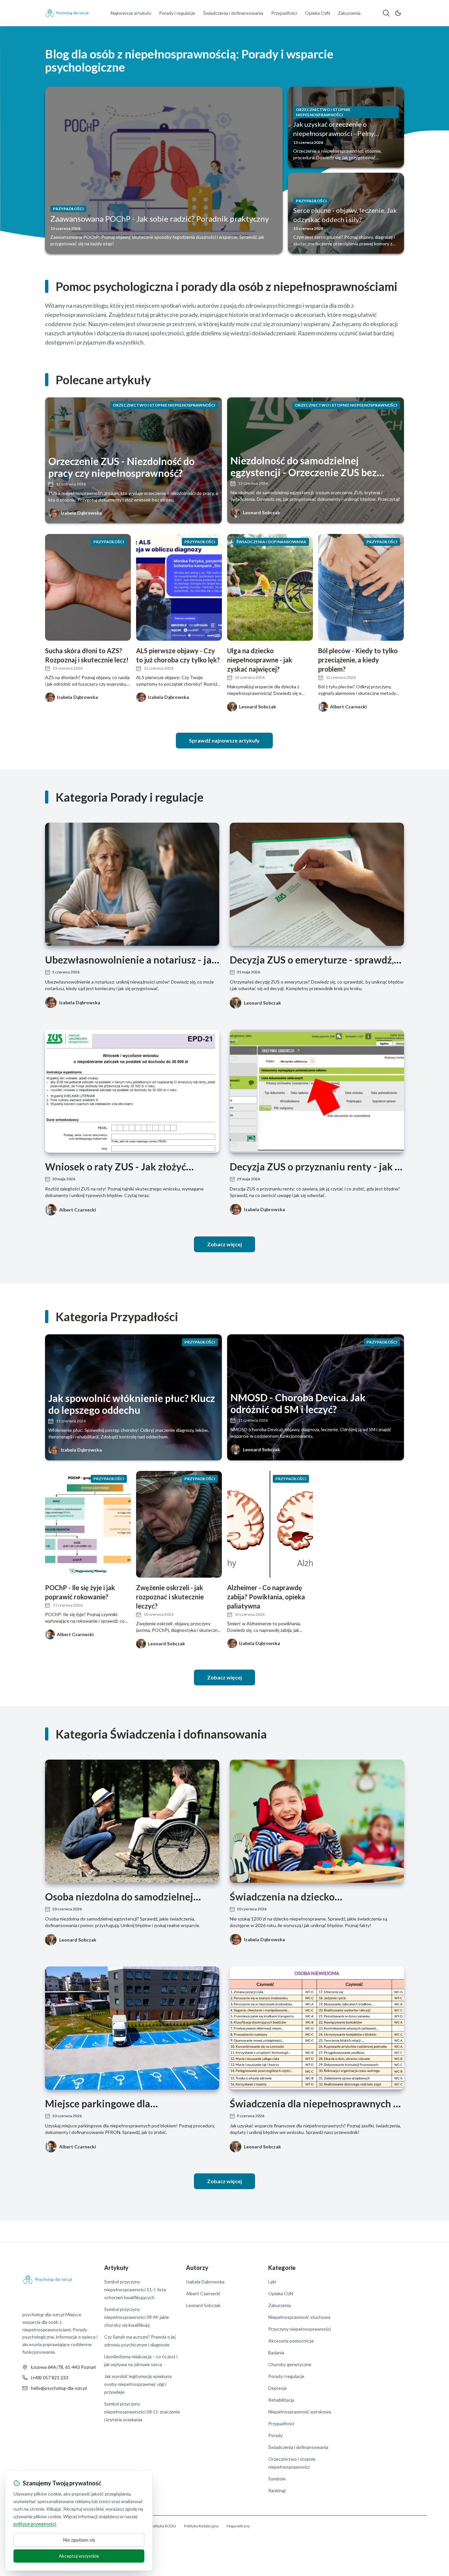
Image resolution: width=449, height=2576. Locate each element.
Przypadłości (284, 13)
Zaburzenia (349, 13)
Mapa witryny (238, 2526)
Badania (276, 2353)
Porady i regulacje (177, 13)
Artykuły (116, 2268)
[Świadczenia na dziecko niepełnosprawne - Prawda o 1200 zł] (317, 1821)
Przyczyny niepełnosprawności (300, 2329)
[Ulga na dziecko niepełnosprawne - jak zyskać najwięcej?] (270, 587)
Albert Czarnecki (78, 1210)
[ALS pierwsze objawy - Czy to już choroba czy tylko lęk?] (179, 587)
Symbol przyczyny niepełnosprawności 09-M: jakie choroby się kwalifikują (137, 2317)
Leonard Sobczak (261, 512)
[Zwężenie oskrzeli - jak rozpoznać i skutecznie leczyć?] (179, 1524)
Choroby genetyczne (290, 2364)
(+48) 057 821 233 (50, 2377)
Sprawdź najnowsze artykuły (224, 740)
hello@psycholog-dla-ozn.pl (59, 2388)
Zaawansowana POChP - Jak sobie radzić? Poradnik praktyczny (160, 219)
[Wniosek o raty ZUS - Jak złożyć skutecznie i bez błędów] (132, 1091)
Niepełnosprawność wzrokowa (300, 2412)
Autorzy (197, 2268)
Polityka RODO (163, 2526)
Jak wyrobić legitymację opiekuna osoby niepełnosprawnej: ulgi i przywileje (138, 2384)
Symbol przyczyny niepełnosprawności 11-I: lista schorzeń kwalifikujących (135, 2289)
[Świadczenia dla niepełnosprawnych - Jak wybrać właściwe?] (317, 2028)
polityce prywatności (35, 2524)
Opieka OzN (318, 13)
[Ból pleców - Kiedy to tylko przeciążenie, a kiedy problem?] (361, 587)
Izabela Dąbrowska (81, 513)
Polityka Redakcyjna (201, 2526)
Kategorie (282, 2268)
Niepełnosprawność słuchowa (299, 2317)
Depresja (277, 2388)
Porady (275, 2435)
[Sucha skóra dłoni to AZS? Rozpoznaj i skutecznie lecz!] (88, 587)
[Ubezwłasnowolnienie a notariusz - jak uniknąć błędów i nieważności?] (132, 884)
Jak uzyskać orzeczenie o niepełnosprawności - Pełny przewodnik (334, 133)
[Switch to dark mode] (398, 13)
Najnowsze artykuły (131, 13)
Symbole (277, 2479)
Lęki (272, 2282)
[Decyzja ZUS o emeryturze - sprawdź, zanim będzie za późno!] (317, 884)
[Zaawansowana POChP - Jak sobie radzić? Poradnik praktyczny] (164, 170)
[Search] (386, 13)
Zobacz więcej (225, 1244)
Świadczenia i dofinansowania (233, 13)
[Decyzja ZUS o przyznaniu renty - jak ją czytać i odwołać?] (317, 1091)
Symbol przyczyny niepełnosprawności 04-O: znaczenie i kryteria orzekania (142, 2412)
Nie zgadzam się (79, 2540)
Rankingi (277, 2490)
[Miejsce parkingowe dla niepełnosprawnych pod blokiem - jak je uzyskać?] (132, 2028)
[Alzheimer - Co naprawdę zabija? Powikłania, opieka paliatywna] (270, 1524)
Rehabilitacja (281, 2400)
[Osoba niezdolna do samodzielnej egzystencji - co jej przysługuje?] (132, 1821)
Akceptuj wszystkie (79, 2556)
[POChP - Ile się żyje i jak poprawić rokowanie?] (88, 1524)
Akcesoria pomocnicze (291, 2341)
